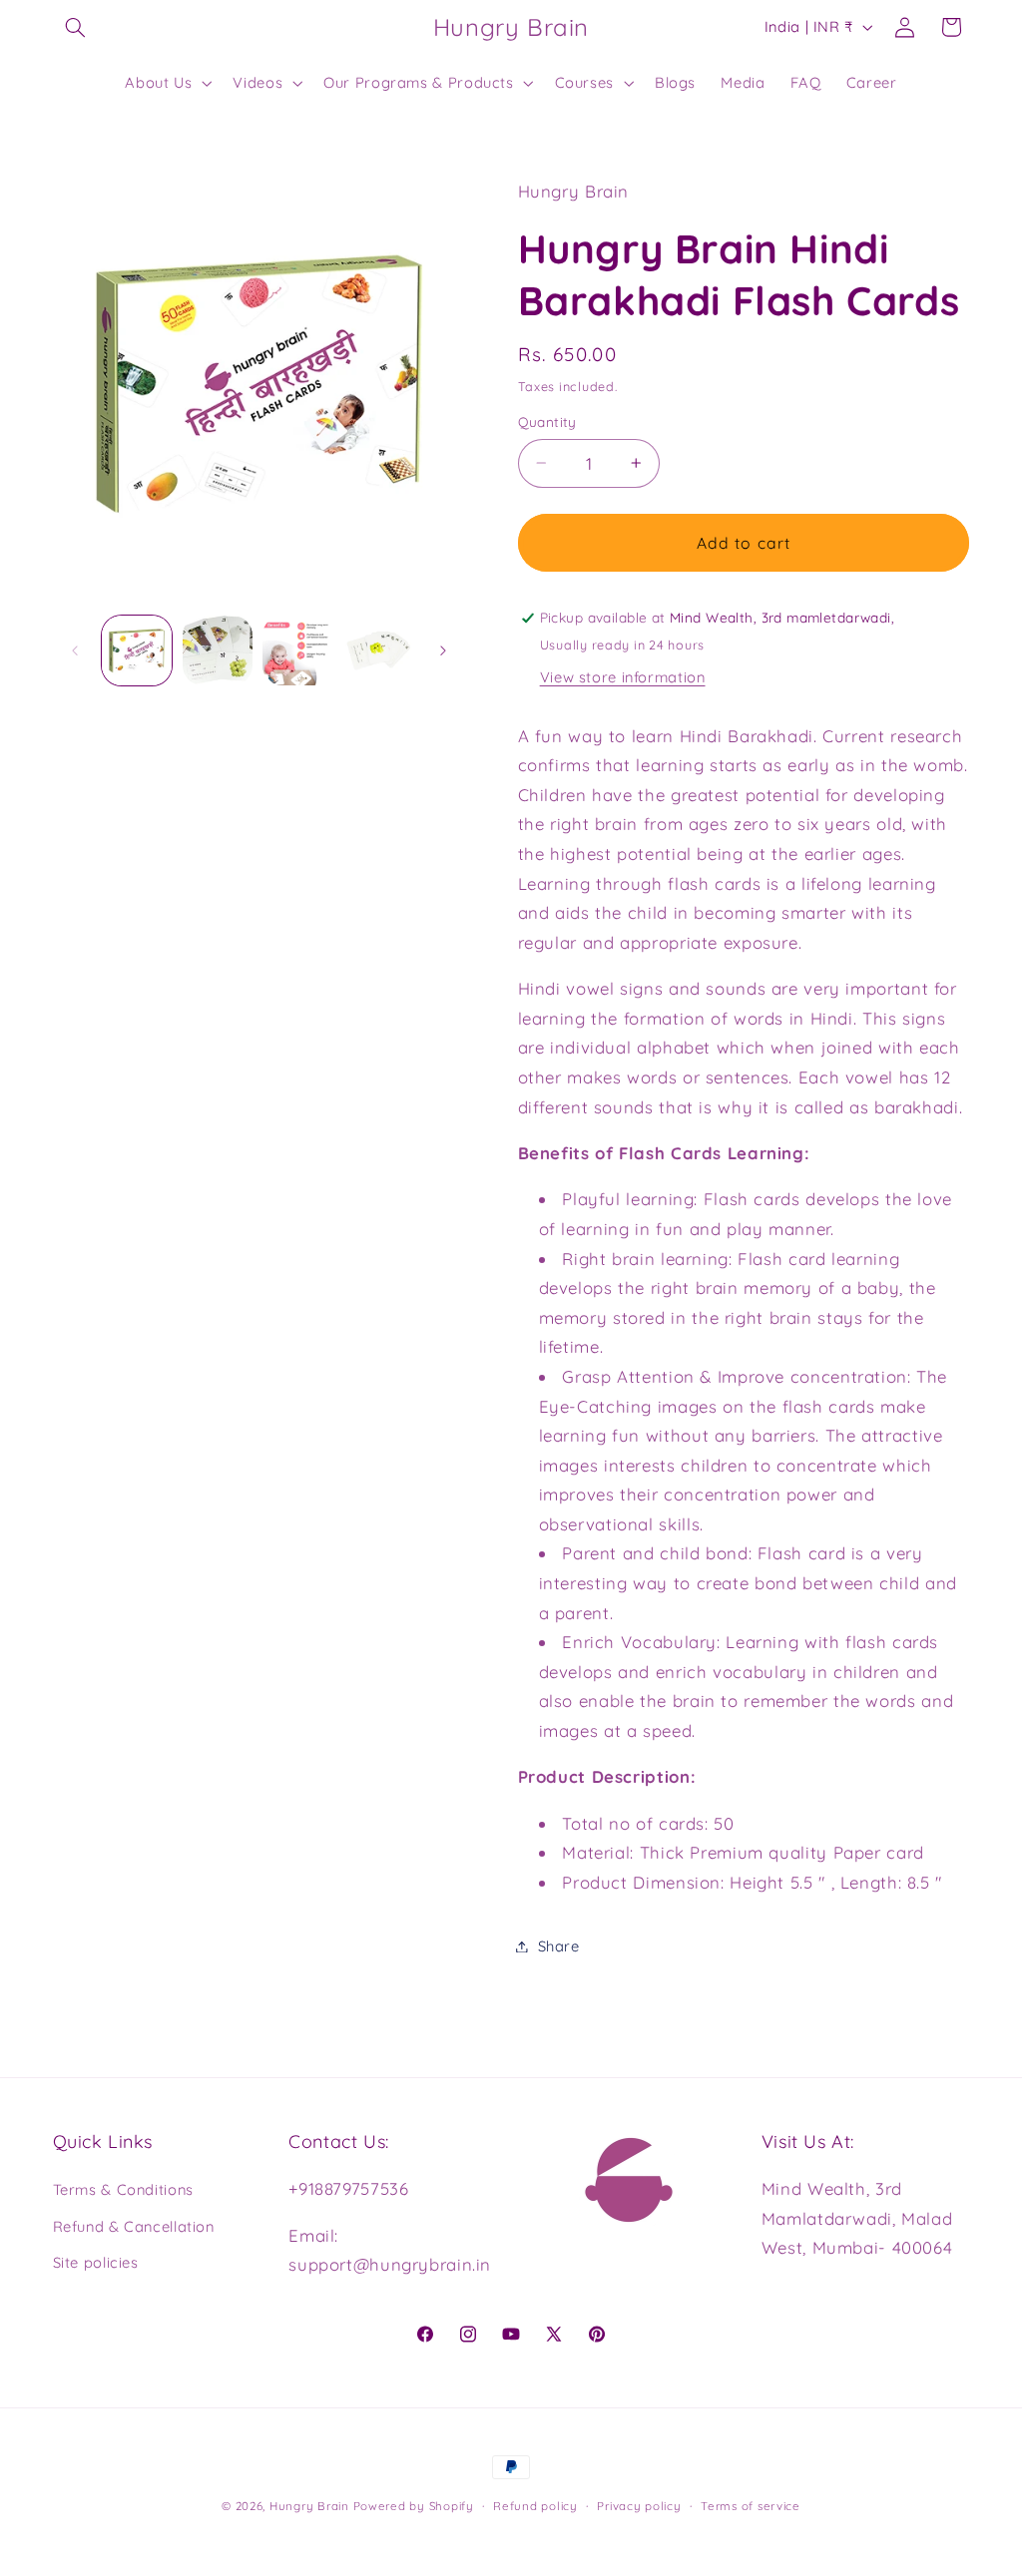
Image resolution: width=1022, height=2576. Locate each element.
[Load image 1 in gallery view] (137, 650)
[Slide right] (443, 650)
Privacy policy (639, 2506)
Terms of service (751, 2506)
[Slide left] (75, 650)
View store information (623, 677)
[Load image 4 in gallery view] (378, 650)
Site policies (96, 2262)
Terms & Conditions (123, 2189)
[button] (76, 27)
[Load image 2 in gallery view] (218, 650)
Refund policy (535, 2506)
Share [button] (559, 1946)
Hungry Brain (309, 2506)
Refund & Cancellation (134, 2226)
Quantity (547, 422)
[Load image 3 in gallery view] (297, 650)
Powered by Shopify (414, 2506)
